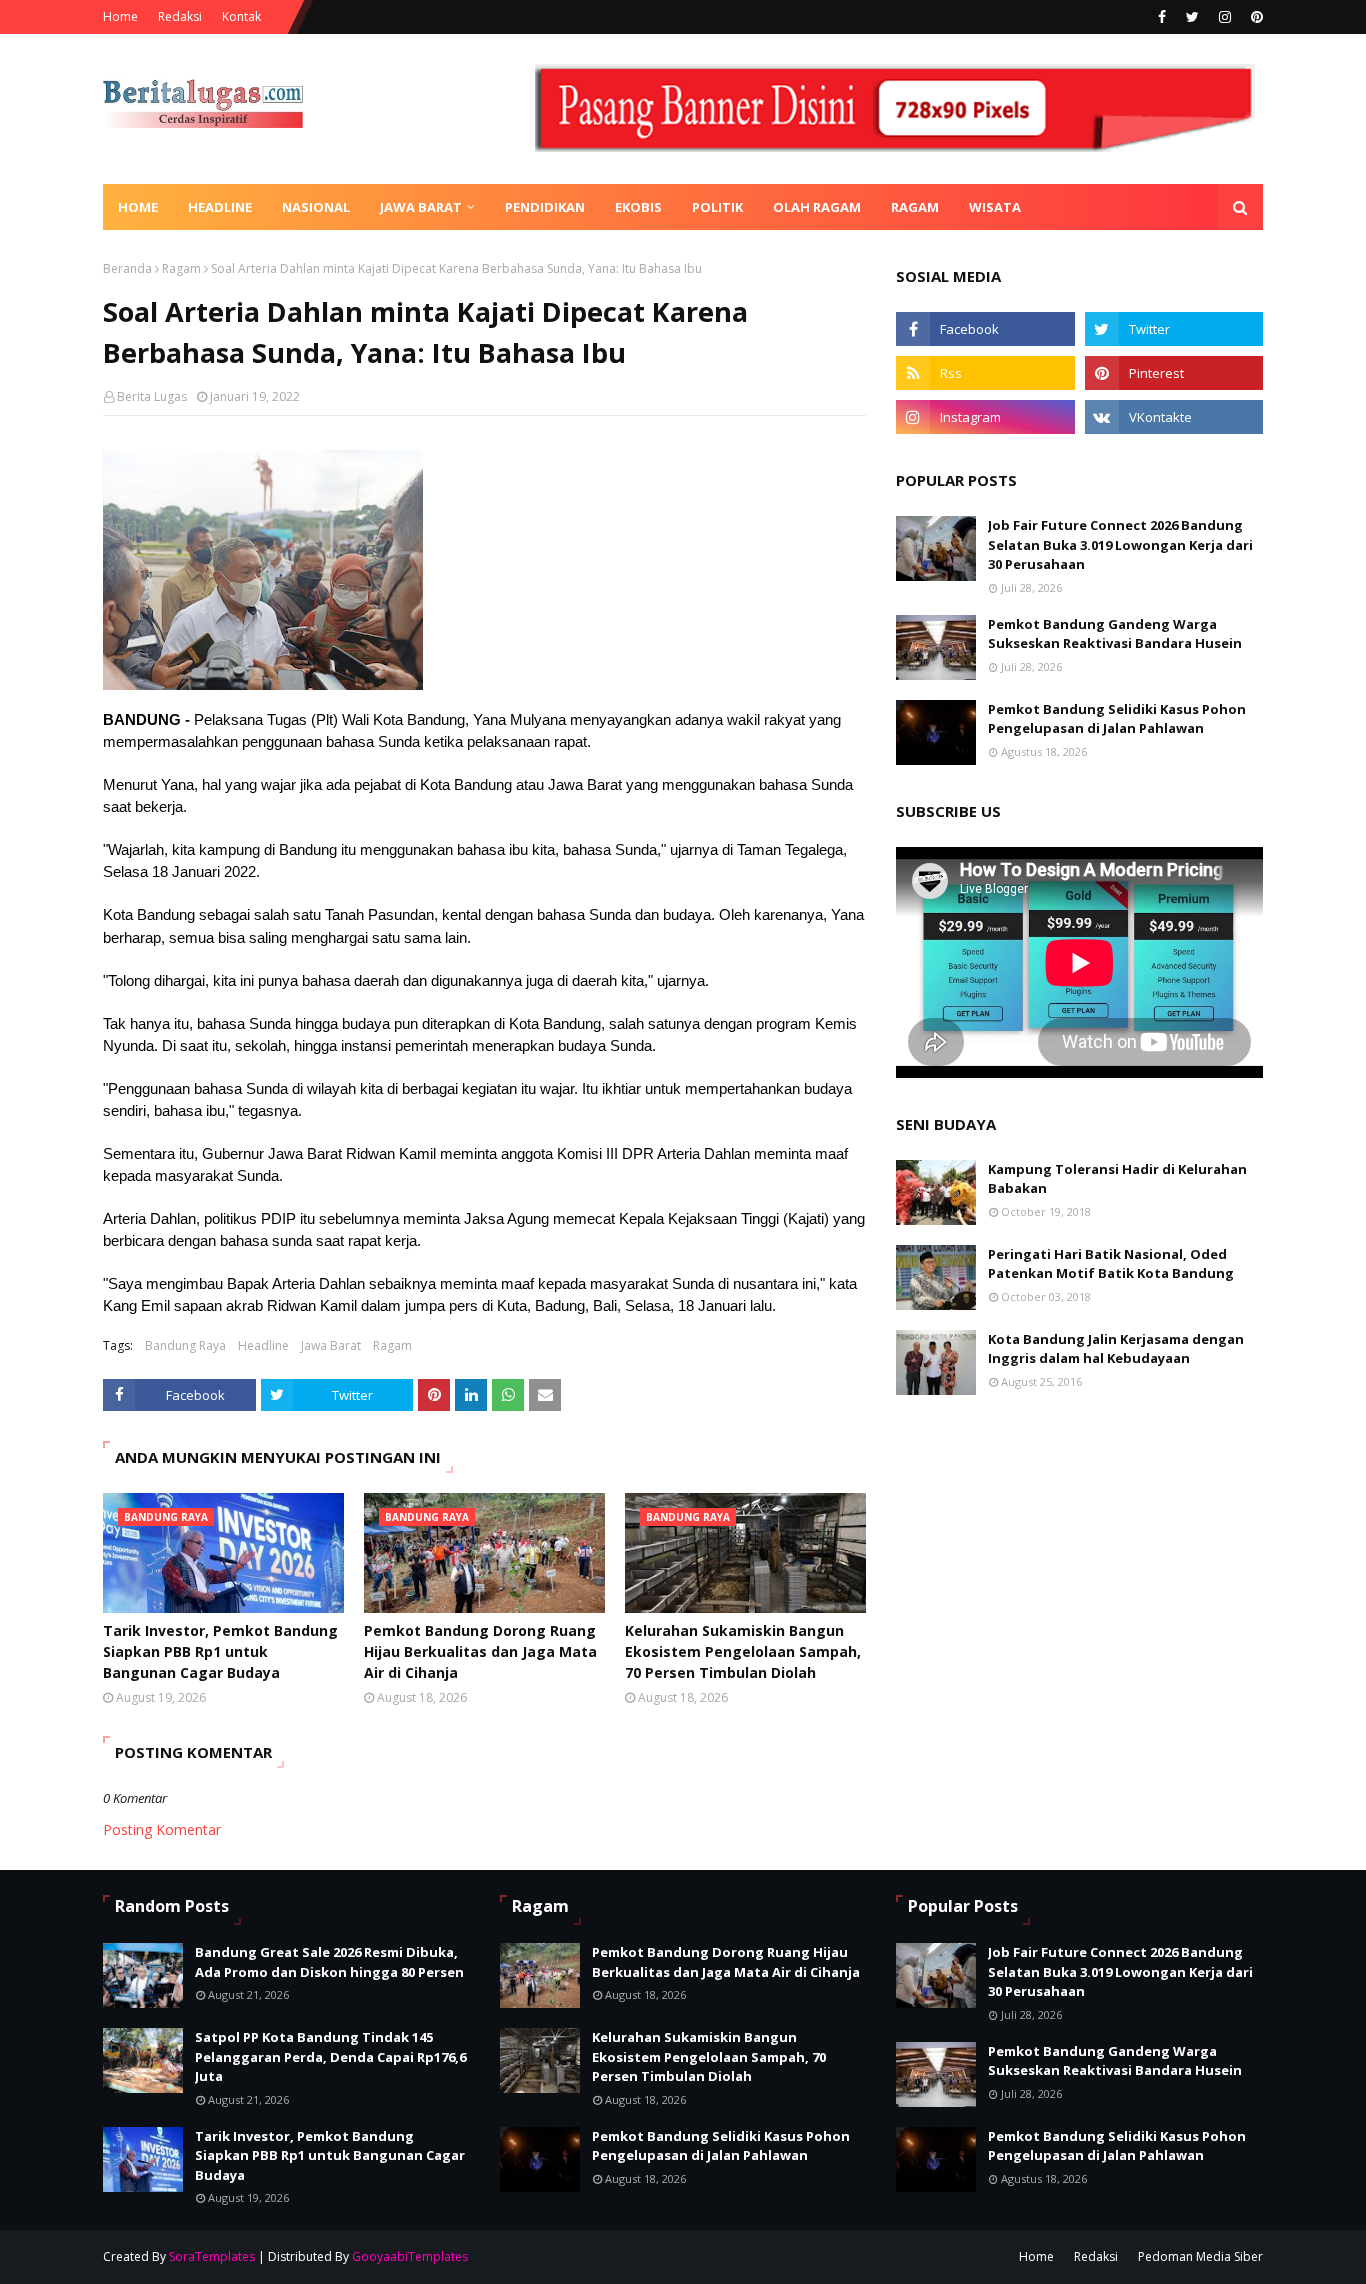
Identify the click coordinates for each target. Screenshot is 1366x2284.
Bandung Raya (185, 1345)
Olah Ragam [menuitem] (817, 207)
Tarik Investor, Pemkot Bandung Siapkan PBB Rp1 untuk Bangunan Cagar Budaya (220, 1651)
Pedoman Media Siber (1200, 2256)
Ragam (181, 268)
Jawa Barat (331, 1345)
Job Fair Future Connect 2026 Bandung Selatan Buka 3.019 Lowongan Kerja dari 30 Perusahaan (1120, 544)
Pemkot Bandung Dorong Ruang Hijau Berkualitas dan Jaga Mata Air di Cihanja (480, 1651)
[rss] (985, 373)
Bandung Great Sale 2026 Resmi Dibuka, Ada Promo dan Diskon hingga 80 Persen (329, 1962)
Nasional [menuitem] (316, 207)
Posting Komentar (162, 1829)
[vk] (1174, 417)
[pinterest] (1254, 17)
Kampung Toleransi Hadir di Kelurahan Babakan (1117, 1179)
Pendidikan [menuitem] (545, 207)
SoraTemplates (212, 2256)
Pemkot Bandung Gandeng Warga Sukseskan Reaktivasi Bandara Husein (1115, 634)
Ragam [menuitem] (915, 207)
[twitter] (1192, 17)
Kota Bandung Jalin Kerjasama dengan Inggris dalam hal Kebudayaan (1116, 1349)
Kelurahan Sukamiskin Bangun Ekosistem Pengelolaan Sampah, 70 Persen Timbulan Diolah (743, 1651)
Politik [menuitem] (717, 207)
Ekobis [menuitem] (638, 207)
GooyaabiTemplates (410, 2256)
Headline (263, 1345)
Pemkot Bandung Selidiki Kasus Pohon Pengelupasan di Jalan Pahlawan (1117, 719)
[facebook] (1162, 17)
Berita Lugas (152, 396)
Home (120, 16)
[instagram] (1225, 17)
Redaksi (180, 16)
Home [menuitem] (138, 207)
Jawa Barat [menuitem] (421, 207)
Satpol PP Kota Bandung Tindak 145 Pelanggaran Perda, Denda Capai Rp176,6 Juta (330, 2056)
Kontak (241, 16)
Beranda (127, 268)
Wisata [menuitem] (995, 207)
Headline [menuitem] (220, 207)
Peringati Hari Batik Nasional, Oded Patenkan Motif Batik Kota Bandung (1111, 1264)
